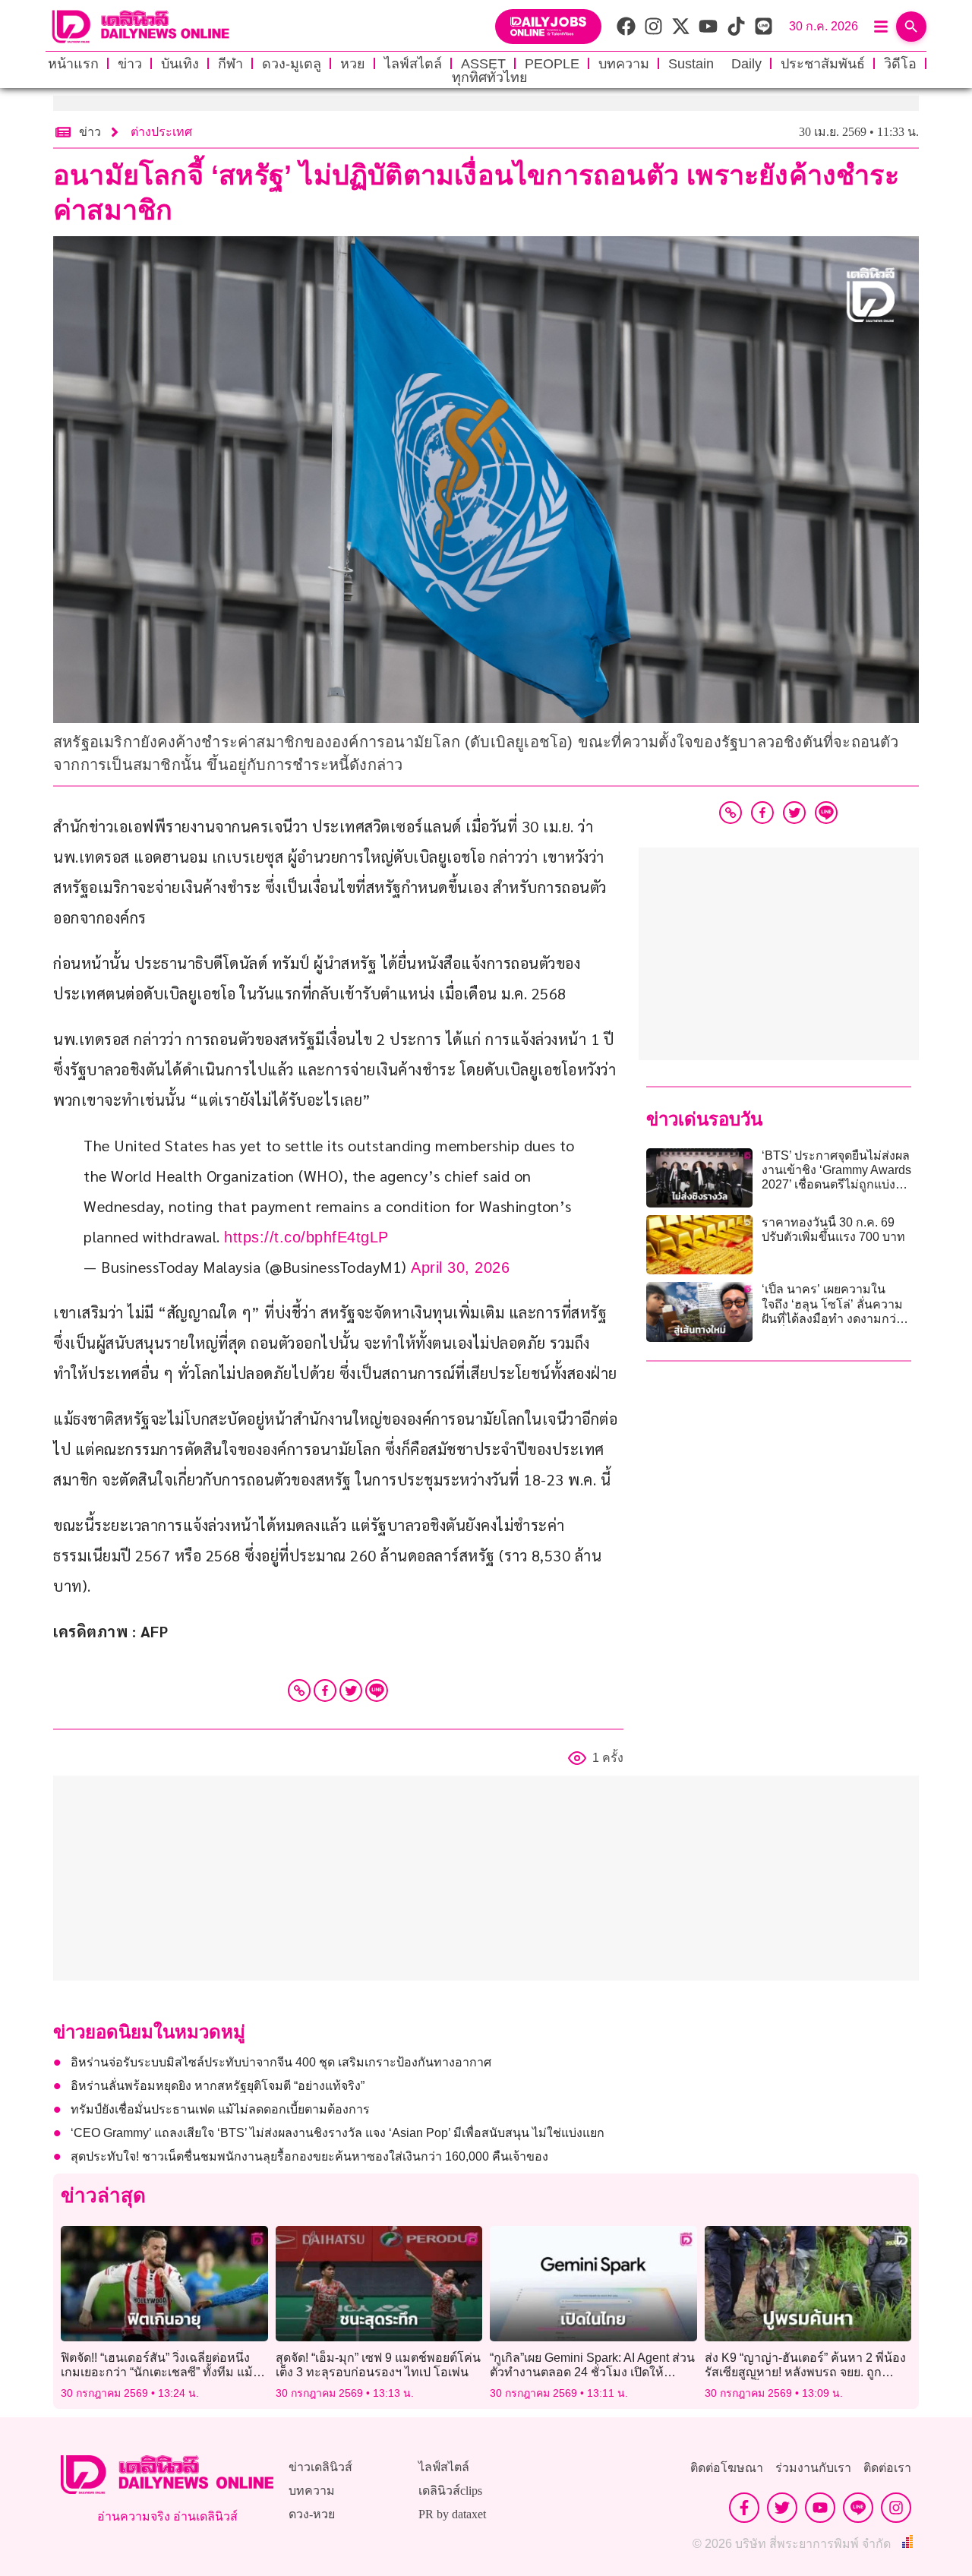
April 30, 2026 (460, 1267)
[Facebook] (325, 1690)
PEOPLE (552, 64)
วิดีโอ (900, 64)
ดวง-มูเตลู (292, 64)
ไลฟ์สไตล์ (413, 64)
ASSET (483, 64)
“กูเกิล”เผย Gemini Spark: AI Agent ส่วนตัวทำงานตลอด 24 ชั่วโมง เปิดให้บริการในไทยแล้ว (592, 2372)
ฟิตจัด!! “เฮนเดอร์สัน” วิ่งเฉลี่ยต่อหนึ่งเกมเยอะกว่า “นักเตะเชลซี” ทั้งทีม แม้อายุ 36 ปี (157, 2372)
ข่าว (130, 64)
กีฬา (230, 64)
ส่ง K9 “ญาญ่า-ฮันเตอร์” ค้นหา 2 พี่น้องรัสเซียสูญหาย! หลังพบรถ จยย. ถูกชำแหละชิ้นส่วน (805, 2372)
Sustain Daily (715, 64)
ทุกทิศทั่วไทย (490, 77)
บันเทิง (180, 64)
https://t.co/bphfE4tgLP (306, 1237)
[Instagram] (896, 2508)
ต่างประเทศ (161, 132)
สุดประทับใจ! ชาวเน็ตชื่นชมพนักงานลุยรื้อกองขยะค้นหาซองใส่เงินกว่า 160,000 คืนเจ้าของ (309, 2156)
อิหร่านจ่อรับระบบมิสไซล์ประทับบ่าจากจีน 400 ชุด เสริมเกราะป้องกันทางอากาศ (281, 2062)
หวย (353, 64)
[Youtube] (820, 2508)
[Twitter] (351, 1690)
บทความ (624, 64)
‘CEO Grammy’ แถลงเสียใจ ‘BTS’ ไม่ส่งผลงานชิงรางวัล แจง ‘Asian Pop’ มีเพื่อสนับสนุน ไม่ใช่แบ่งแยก (338, 2133)
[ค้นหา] (911, 27)
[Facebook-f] (744, 2508)
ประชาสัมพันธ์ (823, 64)
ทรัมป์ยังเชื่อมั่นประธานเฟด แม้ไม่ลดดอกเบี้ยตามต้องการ (220, 2109)
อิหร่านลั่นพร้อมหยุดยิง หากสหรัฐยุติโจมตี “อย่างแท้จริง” (218, 2086)
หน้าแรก (73, 64)
